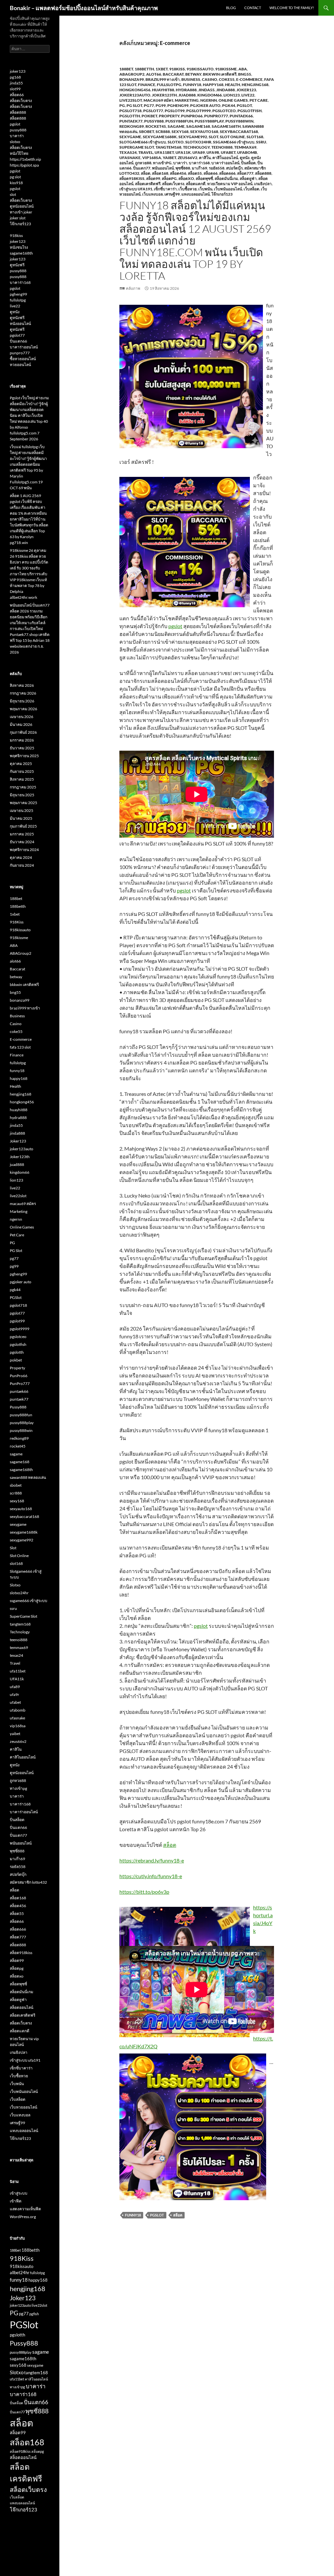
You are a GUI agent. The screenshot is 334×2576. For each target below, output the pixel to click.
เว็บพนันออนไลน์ (228, 189)
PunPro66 (192, 116)
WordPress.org (23, 2217)
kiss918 (16, 183)
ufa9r (213, 152)
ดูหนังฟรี (17, 265)
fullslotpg (169, 85)
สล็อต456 (178, 173)
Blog (231, 8)
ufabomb (247, 152)
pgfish (34, 2314)
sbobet (146, 132)
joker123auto (135, 95)
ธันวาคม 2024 (22, 842)
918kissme (226, 69)
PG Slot (134, 105)
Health (233, 85)
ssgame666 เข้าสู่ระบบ (234, 142)
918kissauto (200, 69)
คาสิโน (205, 158)
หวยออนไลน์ (20, 365)
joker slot (18, 218)
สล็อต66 (211, 173)
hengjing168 (255, 85)
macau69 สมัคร (158, 100)
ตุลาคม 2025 (21, 764)
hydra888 (186, 90)
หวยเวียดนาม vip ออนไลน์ (230, 184)
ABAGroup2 (132, 74)
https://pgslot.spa (24, 165)
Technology (196, 147)
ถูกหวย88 (143, 163)
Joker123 (246, 90)
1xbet (162, 69)
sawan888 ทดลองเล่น (28, 1477)
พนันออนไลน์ (163, 168)
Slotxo (176, 142)
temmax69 (245, 147)
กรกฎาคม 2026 (23, 693)
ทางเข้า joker (21, 212)
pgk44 (229, 105)
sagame (176, 126)
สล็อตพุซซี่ (204, 178)
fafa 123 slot (20, 1047)
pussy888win (239, 121)
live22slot (131, 100)
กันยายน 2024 (22, 865)
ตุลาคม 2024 (21, 857)
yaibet (169, 158)
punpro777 (20, 353)
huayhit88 (163, 90)
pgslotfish (250, 111)
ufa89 (199, 152)
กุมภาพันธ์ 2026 (23, 732)
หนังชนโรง (19, 247)
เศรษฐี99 (172, 194)
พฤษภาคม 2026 (23, 709)
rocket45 (156, 126)
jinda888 (226, 90)
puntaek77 (131, 121)
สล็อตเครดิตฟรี (148, 184)
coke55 (227, 79)
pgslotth (130, 116)
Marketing (187, 100)
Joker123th (164, 95)
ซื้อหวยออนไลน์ (23, 359)
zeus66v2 (188, 158)
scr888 (163, 132)
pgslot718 (130, 111)
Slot (213, 137)
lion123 (232, 95)
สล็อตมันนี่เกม (226, 178)
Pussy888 (154, 121)
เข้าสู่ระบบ (19, 2193)
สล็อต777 (245, 173)
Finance (147, 85)
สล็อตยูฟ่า (248, 178)
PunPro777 (216, 116)
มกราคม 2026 (22, 740)
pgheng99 (178, 105)
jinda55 (206, 90)
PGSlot (244, 105)
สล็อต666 (227, 173)
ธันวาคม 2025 (22, 748)
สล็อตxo (186, 178)
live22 (248, 95)
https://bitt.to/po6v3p (144, 1892)
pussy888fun (179, 121)
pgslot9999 (198, 111)
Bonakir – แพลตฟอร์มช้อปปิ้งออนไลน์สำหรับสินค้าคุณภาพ (84, 8)
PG (122, 105)
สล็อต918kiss (132, 178)
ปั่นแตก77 (142, 168)
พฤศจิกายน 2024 (24, 850)
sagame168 (198, 126)
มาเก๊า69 (199, 168)
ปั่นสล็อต (248, 163)
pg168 (15, 77)
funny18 (192, 85)
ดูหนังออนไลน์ (22, 206)
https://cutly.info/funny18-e (151, 1876)
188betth (144, 69)
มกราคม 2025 (22, 834)
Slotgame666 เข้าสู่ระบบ (143, 142)
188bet (126, 69)
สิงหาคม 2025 (22, 779)
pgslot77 (153, 111)
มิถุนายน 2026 (22, 701)
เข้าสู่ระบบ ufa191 (136, 189)
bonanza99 (132, 79)
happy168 (213, 85)
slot (13, 194)
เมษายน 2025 (22, 810)
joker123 (18, 71)
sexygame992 (193, 137)
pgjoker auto (205, 105)
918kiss (16, 236)
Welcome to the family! (292, 8)
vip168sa (152, 158)
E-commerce (249, 79)
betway (193, 74)
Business (191, 79)
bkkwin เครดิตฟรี (220, 74)
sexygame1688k (160, 137)
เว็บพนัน (205, 189)
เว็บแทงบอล (152, 194)
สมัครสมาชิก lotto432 (28, 1882)
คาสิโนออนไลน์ (225, 158)
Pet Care (259, 100)
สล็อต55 (195, 173)
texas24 (128, 152)
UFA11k (183, 152)
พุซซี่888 (183, 168)
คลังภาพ (133, 288)
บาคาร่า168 (199, 163)
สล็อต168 (160, 173)
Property (169, 116)
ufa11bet (164, 152)
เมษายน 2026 (22, 717)
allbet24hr (20, 2273)
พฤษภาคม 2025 (23, 803)
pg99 (161, 105)
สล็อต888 (263, 173)
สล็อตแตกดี (196, 184)
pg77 (149, 105)
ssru (261, 142)
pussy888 (18, 130)
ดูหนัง (245, 158)
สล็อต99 (153, 178)
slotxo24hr (198, 142)
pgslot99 (175, 111)
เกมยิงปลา (263, 184)
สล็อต (146, 173)
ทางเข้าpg (162, 163)
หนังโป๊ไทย (19, 153)
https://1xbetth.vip (25, 159)
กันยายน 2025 (22, 771)
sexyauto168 (204, 132)
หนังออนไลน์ (20, 324)
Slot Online (232, 137)
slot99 (15, 89)
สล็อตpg (169, 178)
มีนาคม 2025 (21, 818)
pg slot (15, 177)
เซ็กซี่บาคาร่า (165, 189)
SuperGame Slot (137, 147)
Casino (210, 79)
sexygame (130, 137)
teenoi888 (222, 147)
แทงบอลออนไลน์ (196, 194)
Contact (253, 8)
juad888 (187, 95)
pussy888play (209, 121)
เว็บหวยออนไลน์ (23, 2107)
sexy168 (180, 132)
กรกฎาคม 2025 (23, 787)
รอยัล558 (217, 168)
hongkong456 (135, 90)
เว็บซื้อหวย (188, 189)
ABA (243, 69)
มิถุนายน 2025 (22, 795)
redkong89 (132, 126)
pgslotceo (224, 111)
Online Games (233, 100)
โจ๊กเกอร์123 (222, 194)
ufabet (228, 152)
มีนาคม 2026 (21, 724)
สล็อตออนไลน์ (22, 2007)
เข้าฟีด (16, 2201)
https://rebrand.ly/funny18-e (152, 1860)
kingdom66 (210, 95)
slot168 (255, 137)
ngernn (209, 100)
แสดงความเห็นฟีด (25, 2209)
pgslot (175, 626)
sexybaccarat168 (239, 132)
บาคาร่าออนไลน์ (225, 163)
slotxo (15, 142)
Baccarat (173, 74)
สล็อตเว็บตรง (173, 184)
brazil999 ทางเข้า (163, 79)
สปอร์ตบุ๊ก (234, 168)
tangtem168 (168, 147)
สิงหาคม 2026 (22, 685)
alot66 (154, 74)
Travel (146, 152)
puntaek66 (241, 116)
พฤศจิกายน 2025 (24, 756)
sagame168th (226, 126)
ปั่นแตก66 (18, 341)
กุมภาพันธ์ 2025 (23, 826)
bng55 (245, 74)
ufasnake (130, 158)
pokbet (149, 116)
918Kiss (177, 69)
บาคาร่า (180, 163)
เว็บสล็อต (251, 189)
